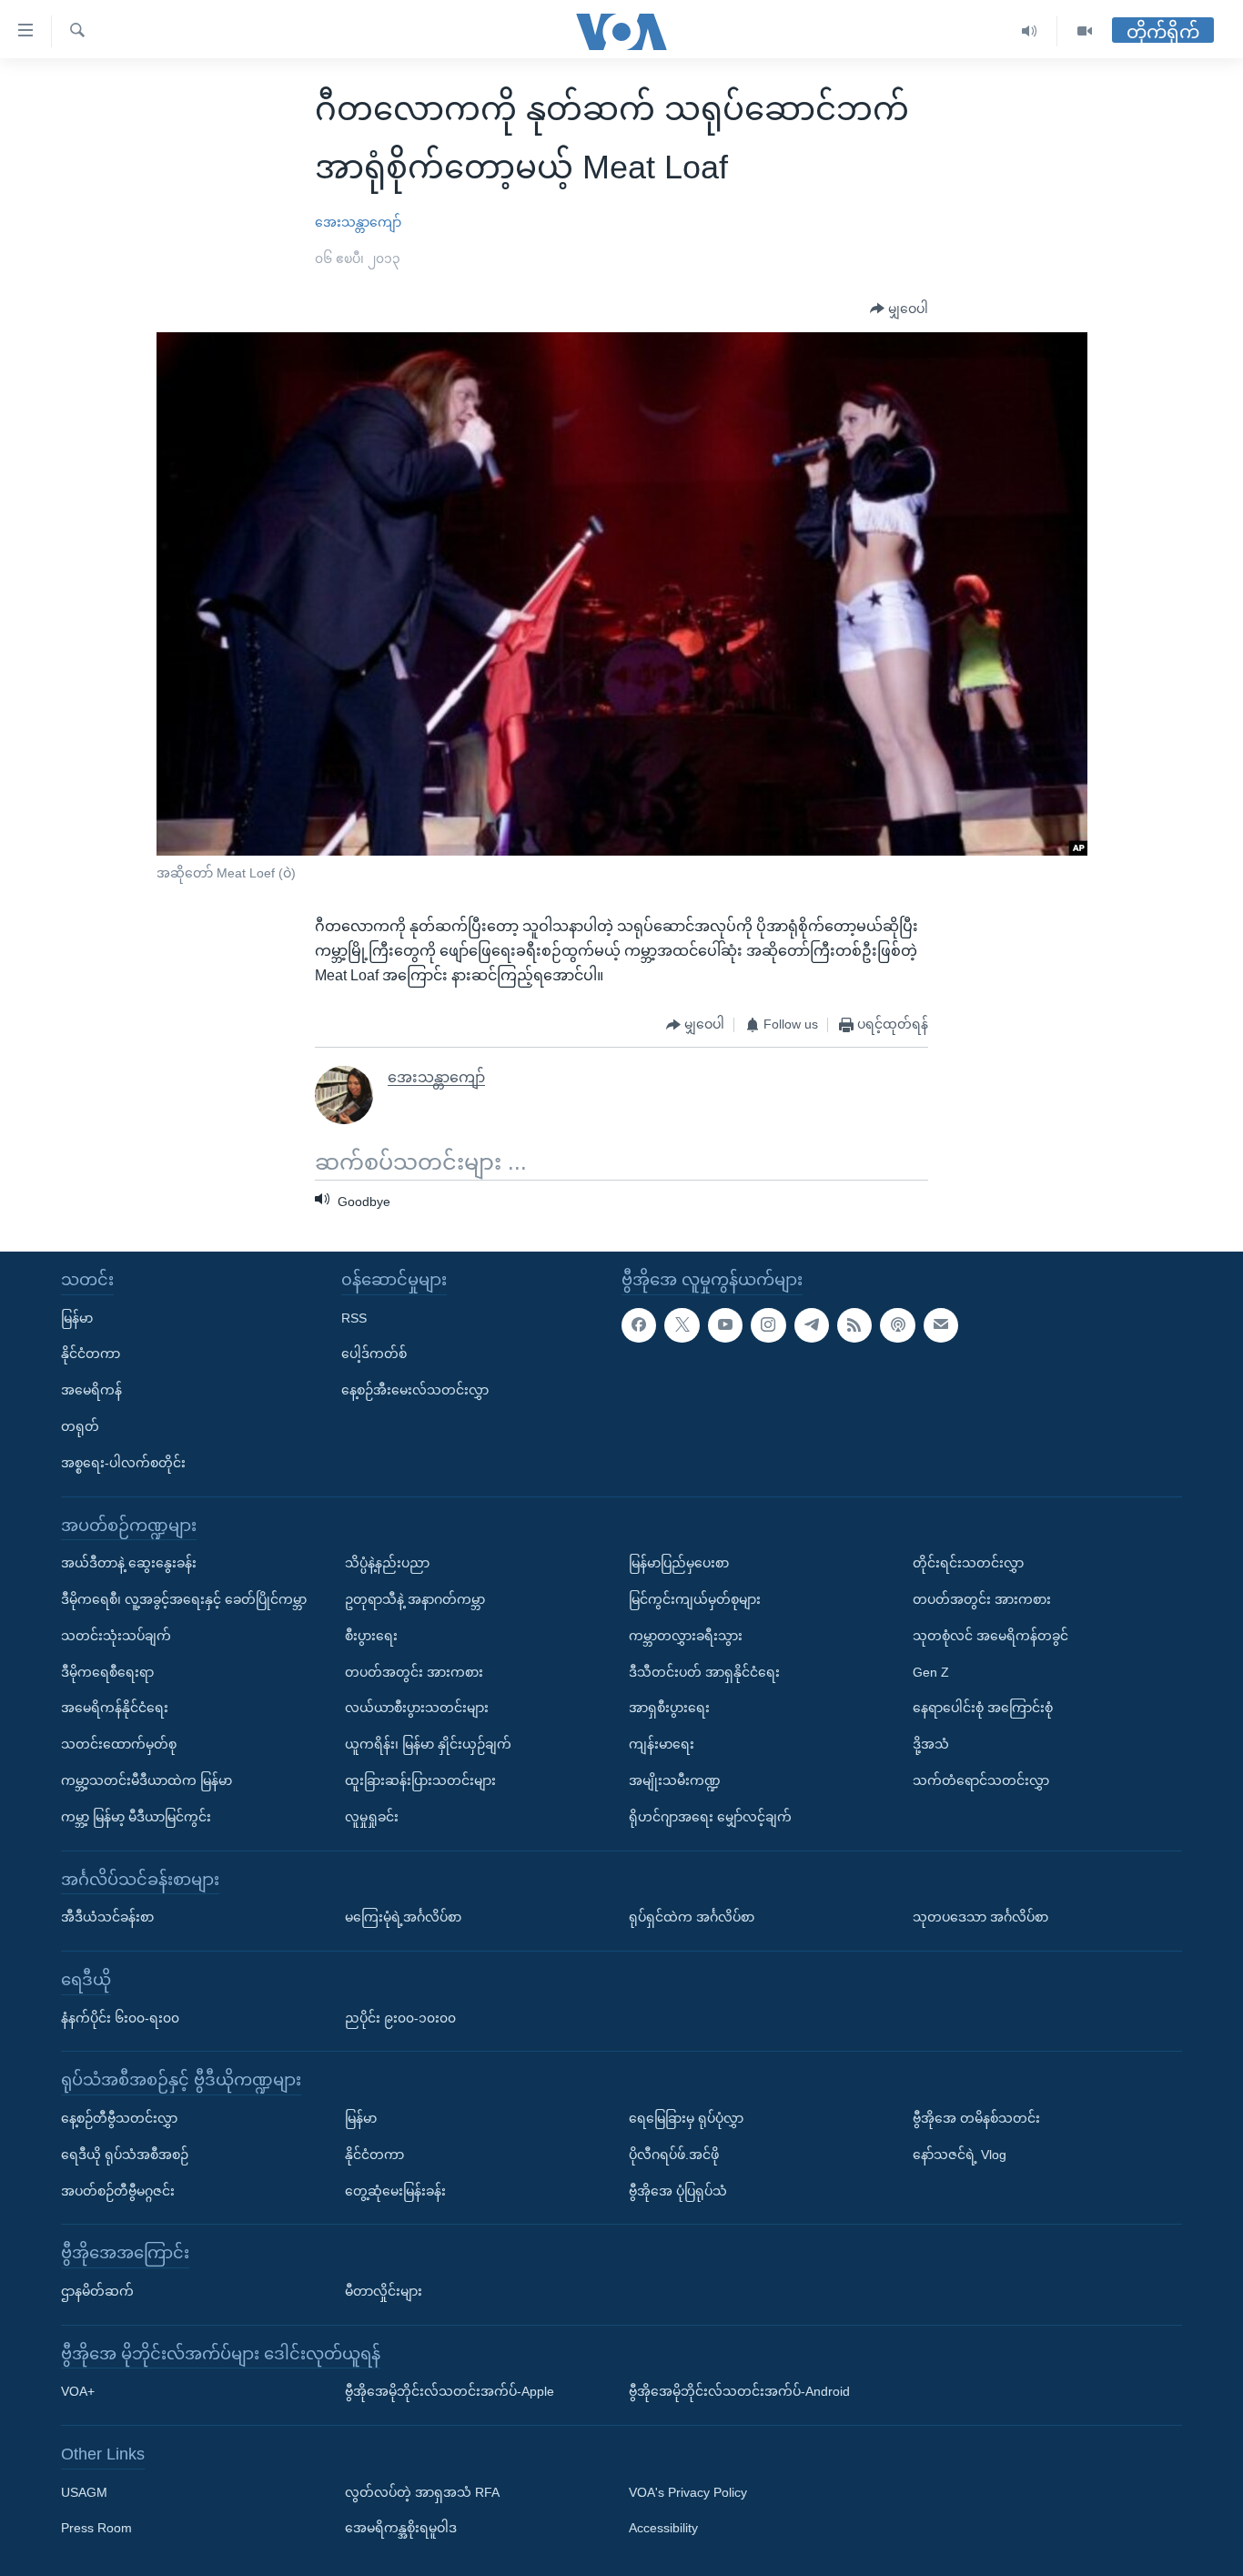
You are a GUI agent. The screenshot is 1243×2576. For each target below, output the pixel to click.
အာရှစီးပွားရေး (669, 1708)
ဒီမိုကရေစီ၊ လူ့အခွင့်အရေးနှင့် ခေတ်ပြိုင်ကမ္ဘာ (184, 1599)
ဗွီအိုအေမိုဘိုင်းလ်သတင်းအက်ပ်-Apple (450, 2391)
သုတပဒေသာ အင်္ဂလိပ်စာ (980, 1917)
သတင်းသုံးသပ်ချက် (116, 1636)
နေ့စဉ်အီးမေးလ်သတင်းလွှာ (415, 1390)
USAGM (84, 2492)
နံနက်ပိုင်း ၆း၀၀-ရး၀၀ (120, 2018)
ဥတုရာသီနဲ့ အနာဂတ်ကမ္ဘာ (415, 1599)
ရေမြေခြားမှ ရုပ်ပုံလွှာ (686, 2118)
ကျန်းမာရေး (662, 1744)
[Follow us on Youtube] (725, 1325)
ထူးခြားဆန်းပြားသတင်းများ (420, 1780)
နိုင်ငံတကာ (91, 1354)
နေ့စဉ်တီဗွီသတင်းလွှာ (119, 2118)
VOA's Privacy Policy (688, 2492)
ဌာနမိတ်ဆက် (97, 2291)
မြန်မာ (77, 1318)
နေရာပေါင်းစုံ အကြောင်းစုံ (983, 1708)
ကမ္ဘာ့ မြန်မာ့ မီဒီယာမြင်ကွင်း (136, 1817)
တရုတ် (80, 1426)
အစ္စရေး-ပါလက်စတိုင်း (123, 1463)
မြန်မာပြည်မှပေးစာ (679, 1563)
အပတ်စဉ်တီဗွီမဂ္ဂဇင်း (118, 2191)
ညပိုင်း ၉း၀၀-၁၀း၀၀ (400, 2018)
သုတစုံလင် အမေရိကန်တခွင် (990, 1636)
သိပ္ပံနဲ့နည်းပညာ (387, 1563)
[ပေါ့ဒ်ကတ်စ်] (897, 1325)
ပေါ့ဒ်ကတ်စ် (374, 1354)
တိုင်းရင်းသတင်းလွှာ (968, 1563)
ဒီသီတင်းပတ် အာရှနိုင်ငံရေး (704, 1672)
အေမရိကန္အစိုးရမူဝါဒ (401, 2529)
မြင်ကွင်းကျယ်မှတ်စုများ (695, 1599)
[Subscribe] (941, 1325)
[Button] (899, 309)
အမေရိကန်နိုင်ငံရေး (115, 1708)
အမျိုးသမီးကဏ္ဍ (675, 1780)
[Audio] (1030, 31)
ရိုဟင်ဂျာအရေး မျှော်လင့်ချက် (710, 1817)
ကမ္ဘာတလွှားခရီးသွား (686, 1636)
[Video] (1085, 31)
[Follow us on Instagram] (768, 1325)
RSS (354, 1318)
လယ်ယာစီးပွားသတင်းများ (417, 1708)
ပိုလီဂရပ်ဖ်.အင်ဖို (674, 2155)
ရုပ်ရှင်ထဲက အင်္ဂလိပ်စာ (692, 1917)
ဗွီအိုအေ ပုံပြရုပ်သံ (678, 2191)
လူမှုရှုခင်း (372, 1817)
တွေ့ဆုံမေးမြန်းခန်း (395, 2191)
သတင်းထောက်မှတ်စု (119, 1744)
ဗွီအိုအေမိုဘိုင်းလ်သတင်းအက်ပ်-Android (739, 2391)
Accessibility (663, 2529)
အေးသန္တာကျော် (358, 222)
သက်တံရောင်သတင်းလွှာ (981, 1780)
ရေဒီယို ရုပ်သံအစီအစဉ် (125, 2155)
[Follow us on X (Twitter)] (682, 1325)
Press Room (96, 2529)
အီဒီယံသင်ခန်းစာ (107, 1917)
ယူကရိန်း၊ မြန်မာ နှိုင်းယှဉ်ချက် (428, 1744)
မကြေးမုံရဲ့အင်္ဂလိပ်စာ (403, 1917)
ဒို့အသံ (931, 1744)
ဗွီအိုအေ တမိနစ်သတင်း (976, 2118)
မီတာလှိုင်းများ (384, 2291)
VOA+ (78, 2391)
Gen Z (931, 1672)
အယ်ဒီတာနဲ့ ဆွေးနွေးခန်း (129, 1563)
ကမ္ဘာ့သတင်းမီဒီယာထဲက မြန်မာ (147, 1780)
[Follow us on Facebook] (639, 1325)
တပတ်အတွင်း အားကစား (414, 1672)
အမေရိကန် (91, 1390)
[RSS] (854, 1325)
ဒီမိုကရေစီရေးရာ (107, 1672)
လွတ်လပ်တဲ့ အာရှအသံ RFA (422, 2492)
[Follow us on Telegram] (812, 1325)
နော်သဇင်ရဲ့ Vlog (960, 2155)
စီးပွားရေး (371, 1636)
